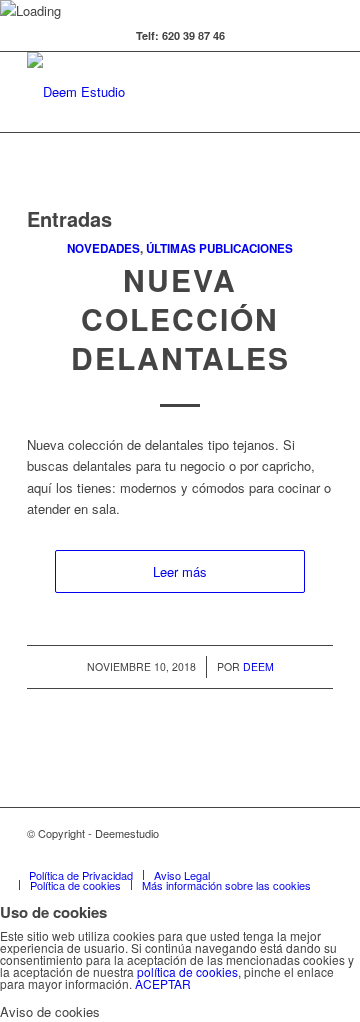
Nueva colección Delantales (180, 318)
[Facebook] (198, 854)
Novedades (103, 248)
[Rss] (258, 854)
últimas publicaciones (219, 248)
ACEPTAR (163, 983)
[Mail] (318, 854)
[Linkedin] (228, 854)
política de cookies (187, 971)
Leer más (180, 571)
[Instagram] (288, 854)
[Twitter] (168, 854)
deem (258, 666)
